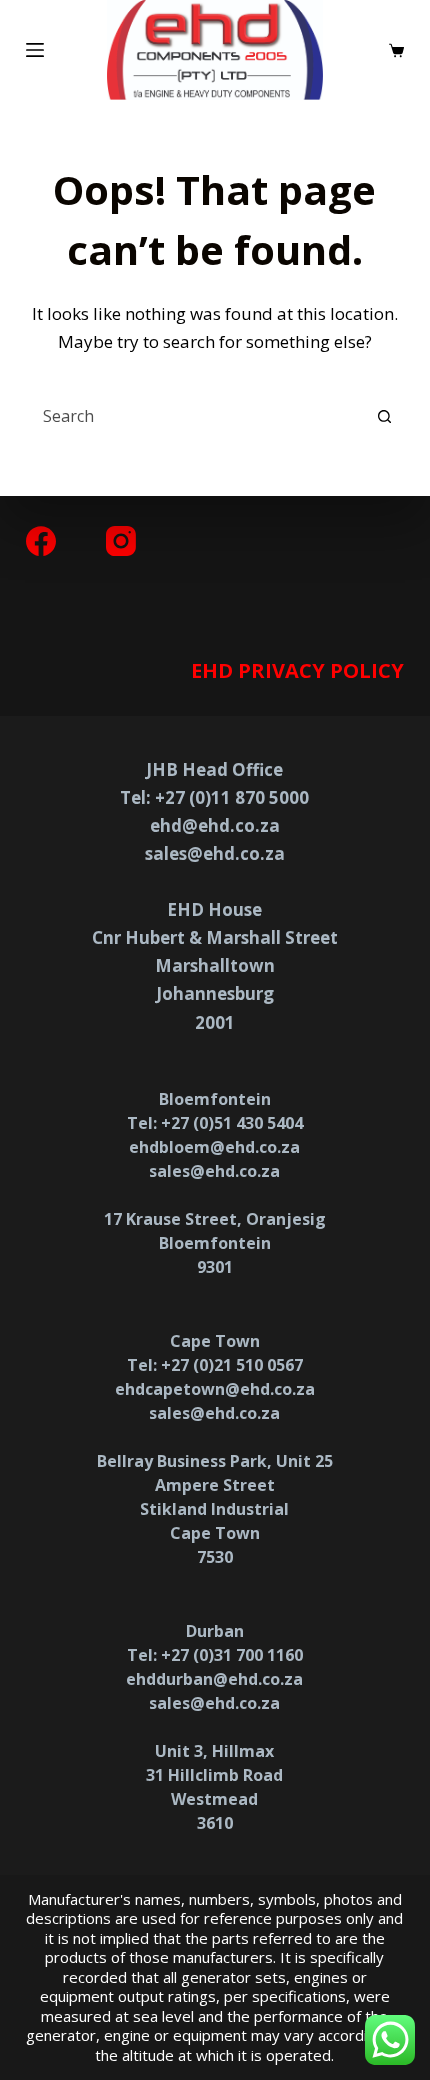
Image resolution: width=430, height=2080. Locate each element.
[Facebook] (41, 541)
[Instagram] (121, 541)
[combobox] (197, 416)
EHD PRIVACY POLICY (297, 670)
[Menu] (35, 50)
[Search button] (384, 416)
